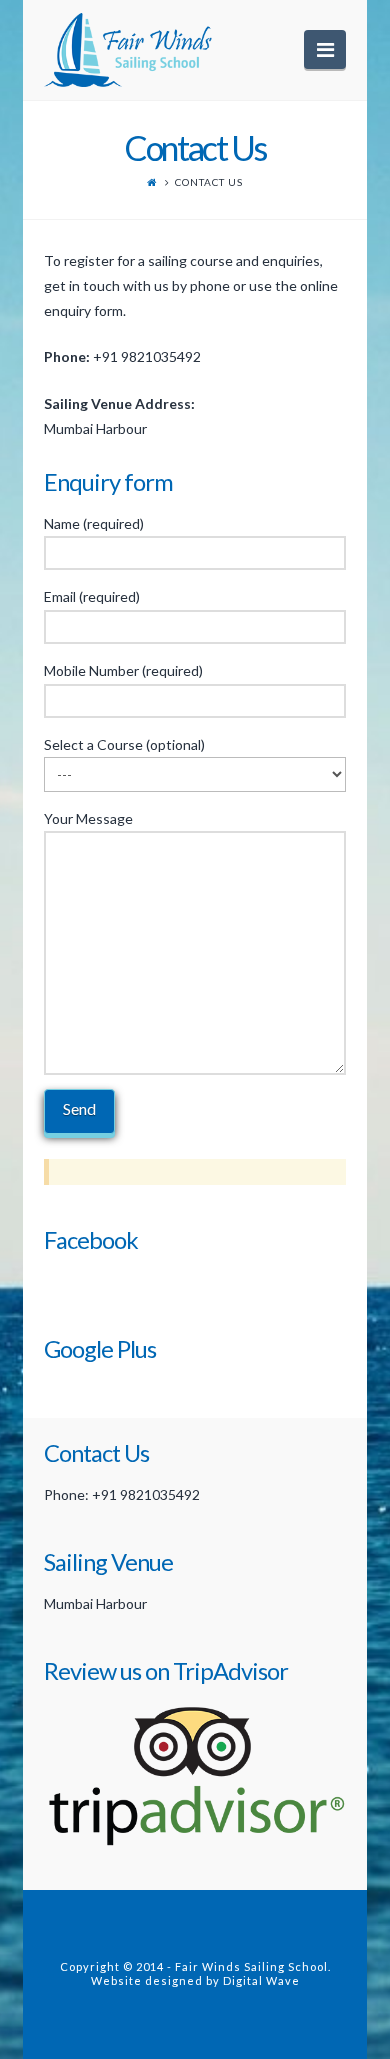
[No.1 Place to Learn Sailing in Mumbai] (136, 50)
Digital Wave (261, 1980)
